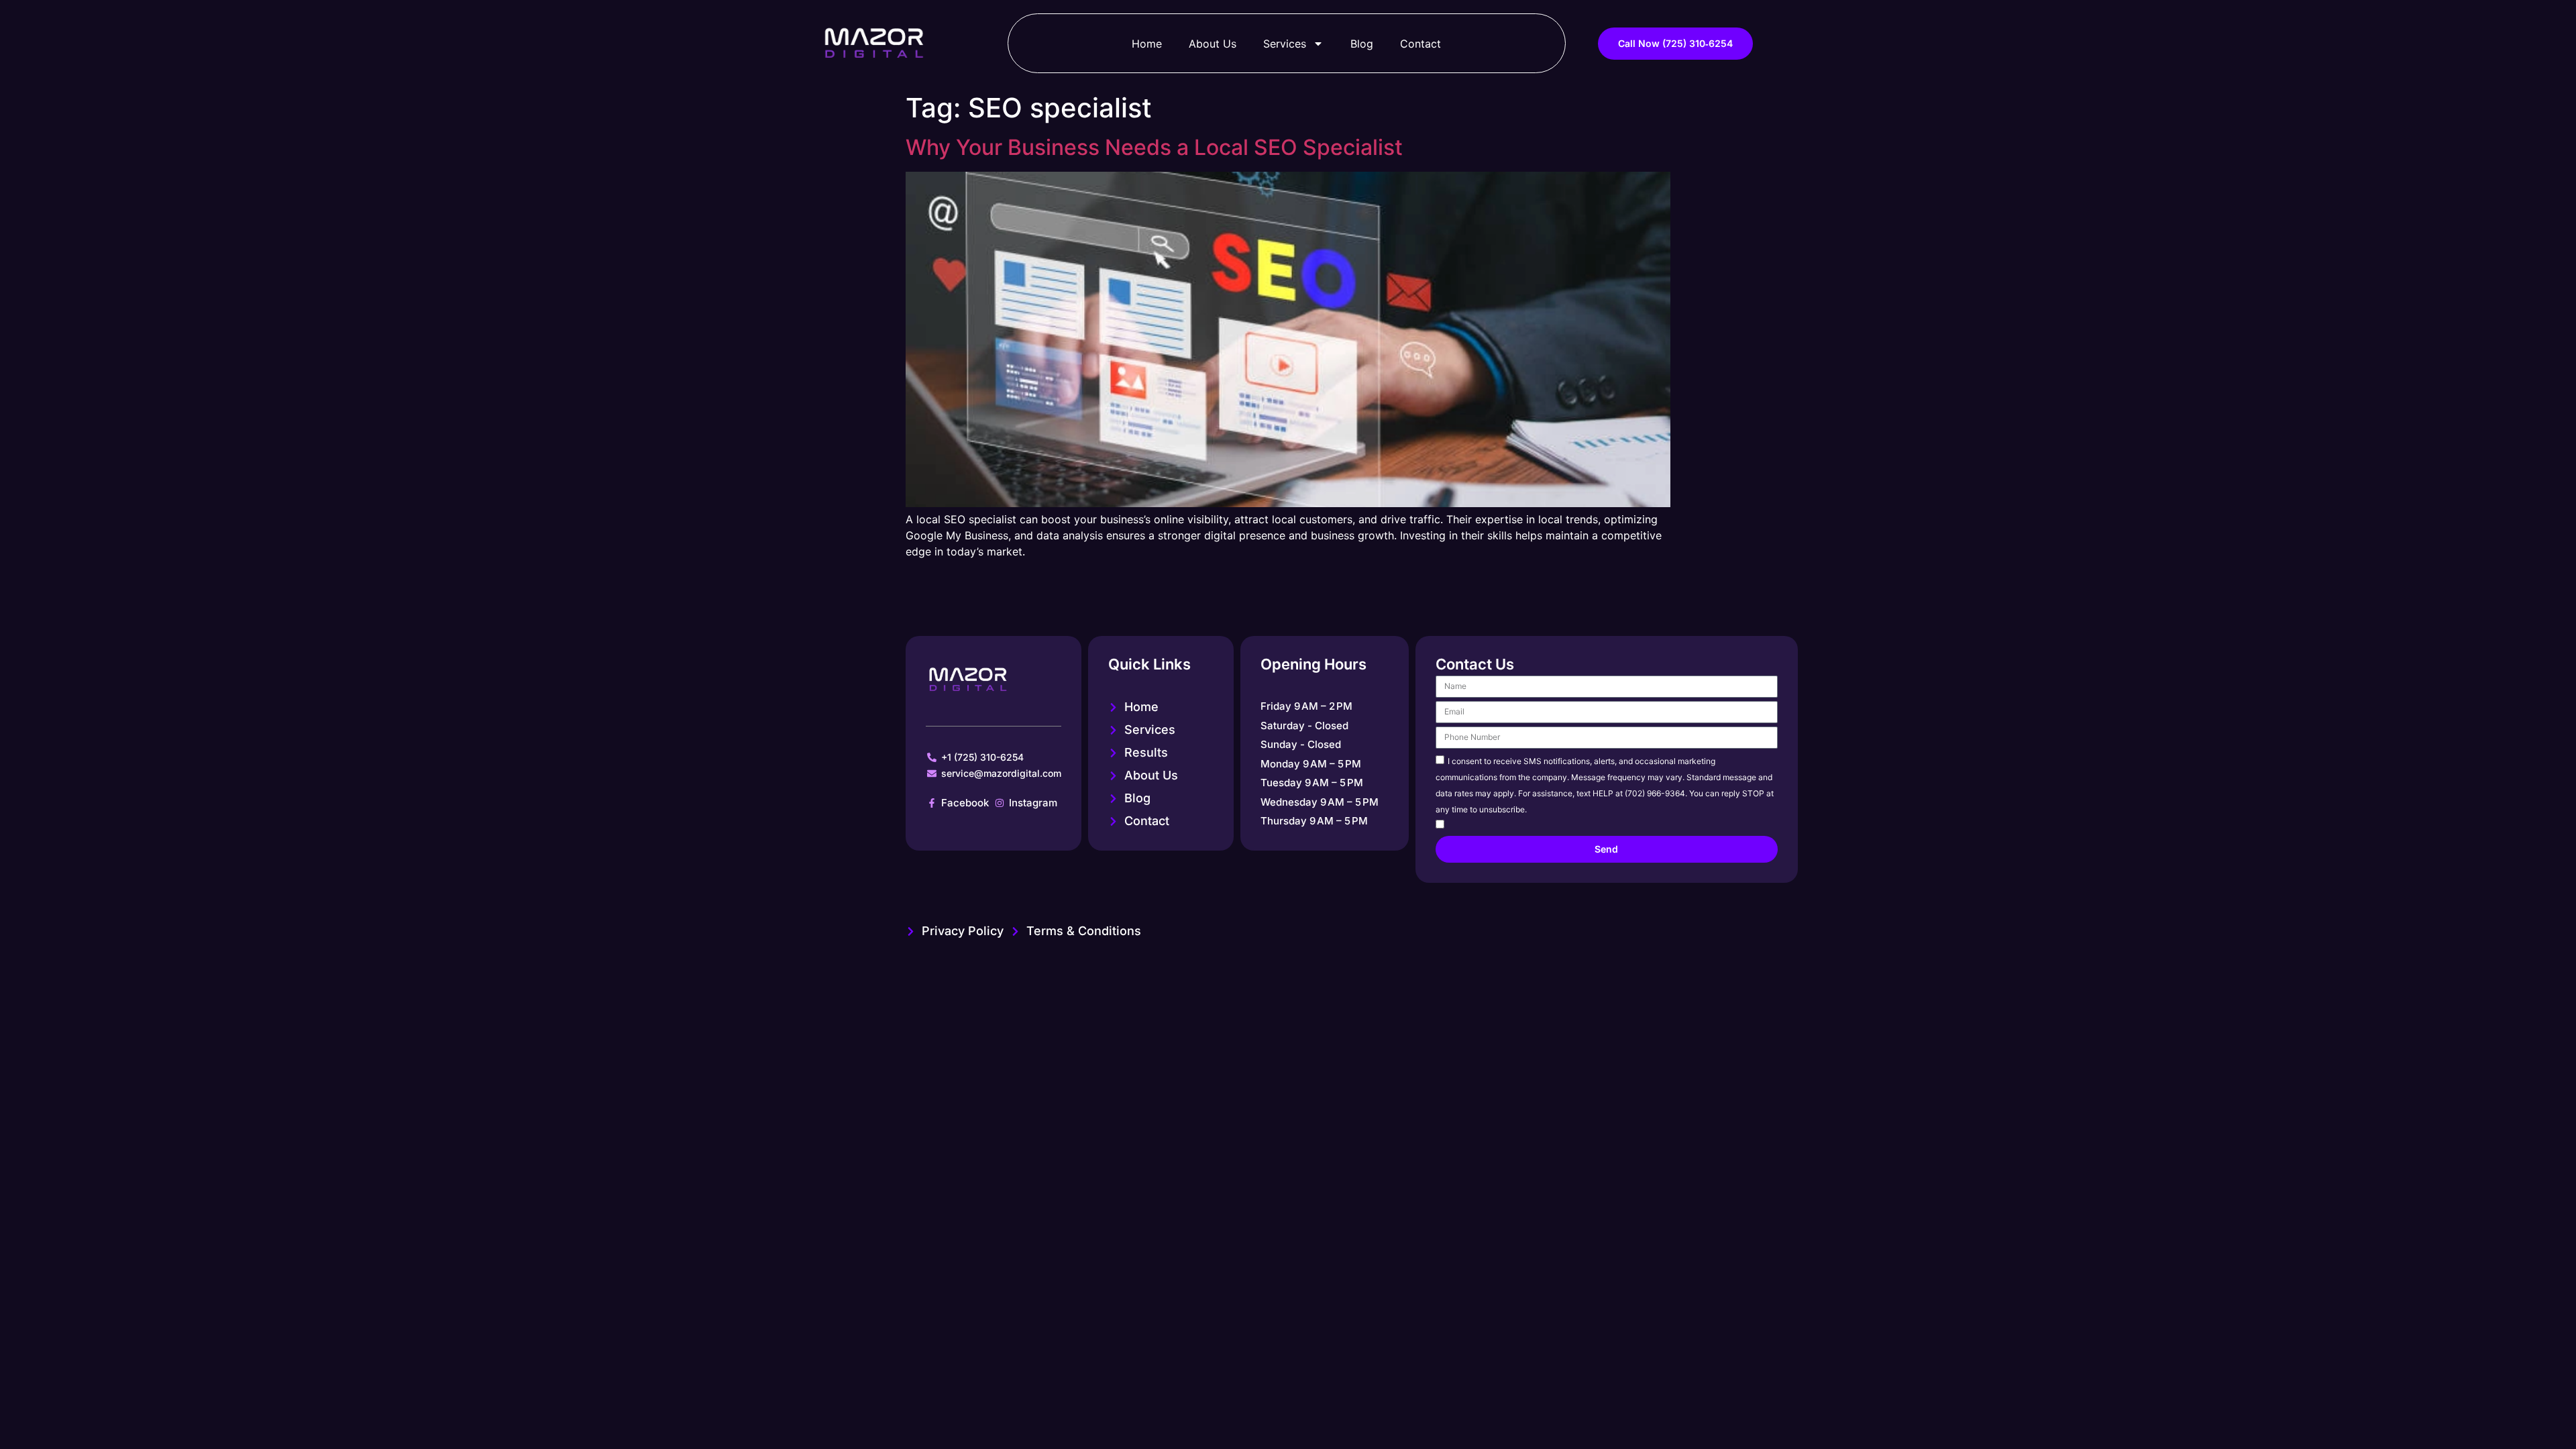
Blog (1362, 44)
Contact (1420, 44)
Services (1285, 44)
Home (1147, 44)
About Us (1213, 44)
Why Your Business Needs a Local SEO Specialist (1154, 147)
